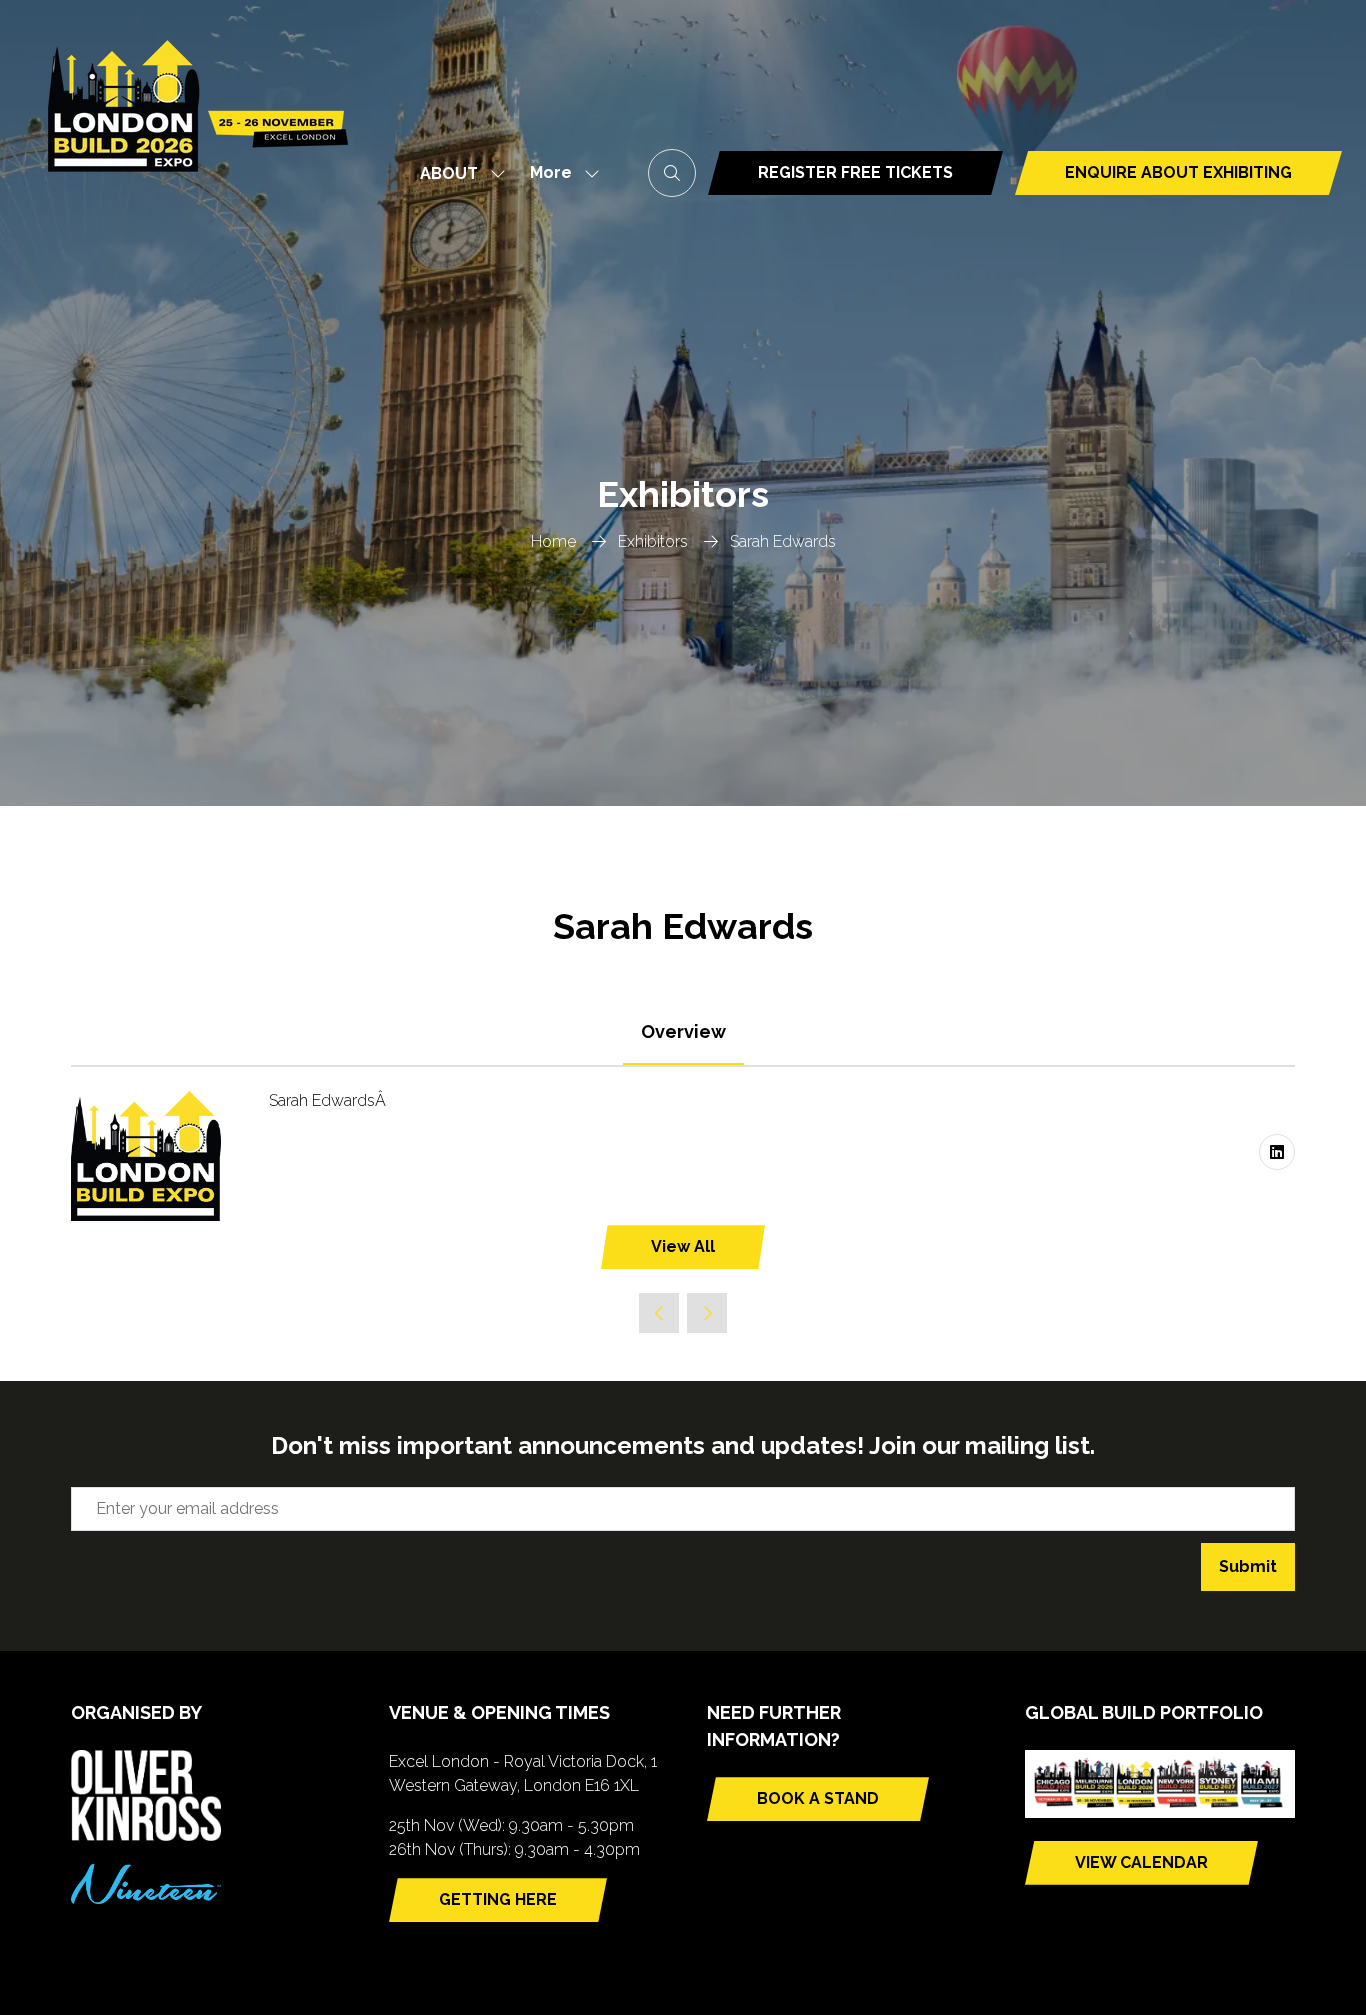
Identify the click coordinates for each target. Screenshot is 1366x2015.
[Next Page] (707, 1313)
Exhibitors (653, 541)
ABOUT (449, 173)
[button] (559, 173)
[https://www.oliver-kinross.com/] (146, 1835)
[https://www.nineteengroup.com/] (146, 1898)
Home (553, 541)
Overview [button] (683, 1031)
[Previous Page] (659, 1313)
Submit (1248, 1566)
